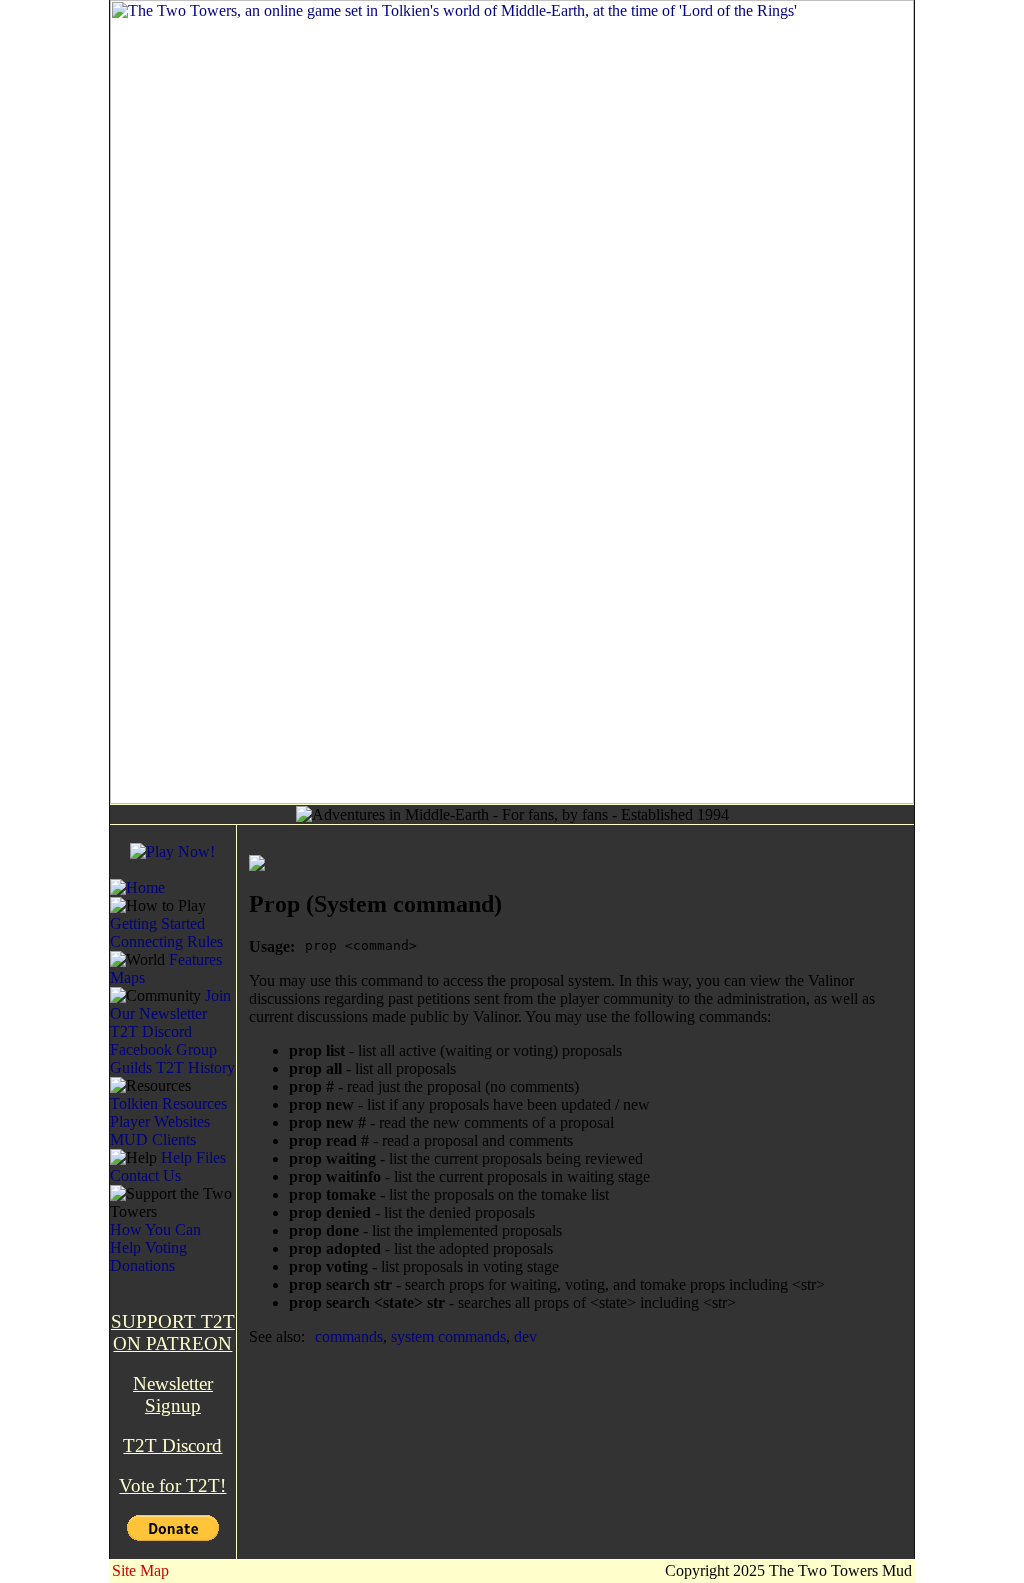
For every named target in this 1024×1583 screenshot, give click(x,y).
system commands (448, 1336)
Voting (166, 1247)
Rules (205, 941)
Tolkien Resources (168, 1103)
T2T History (195, 1067)
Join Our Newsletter (170, 1004)
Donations (142, 1265)
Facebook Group (163, 1049)
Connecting (146, 941)
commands (349, 1336)
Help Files (193, 1157)
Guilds (131, 1067)
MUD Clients (153, 1139)
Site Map (140, 1570)
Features (195, 959)
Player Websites (160, 1121)
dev (525, 1336)
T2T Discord (151, 1031)
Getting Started (157, 923)
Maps (127, 977)
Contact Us (145, 1175)
